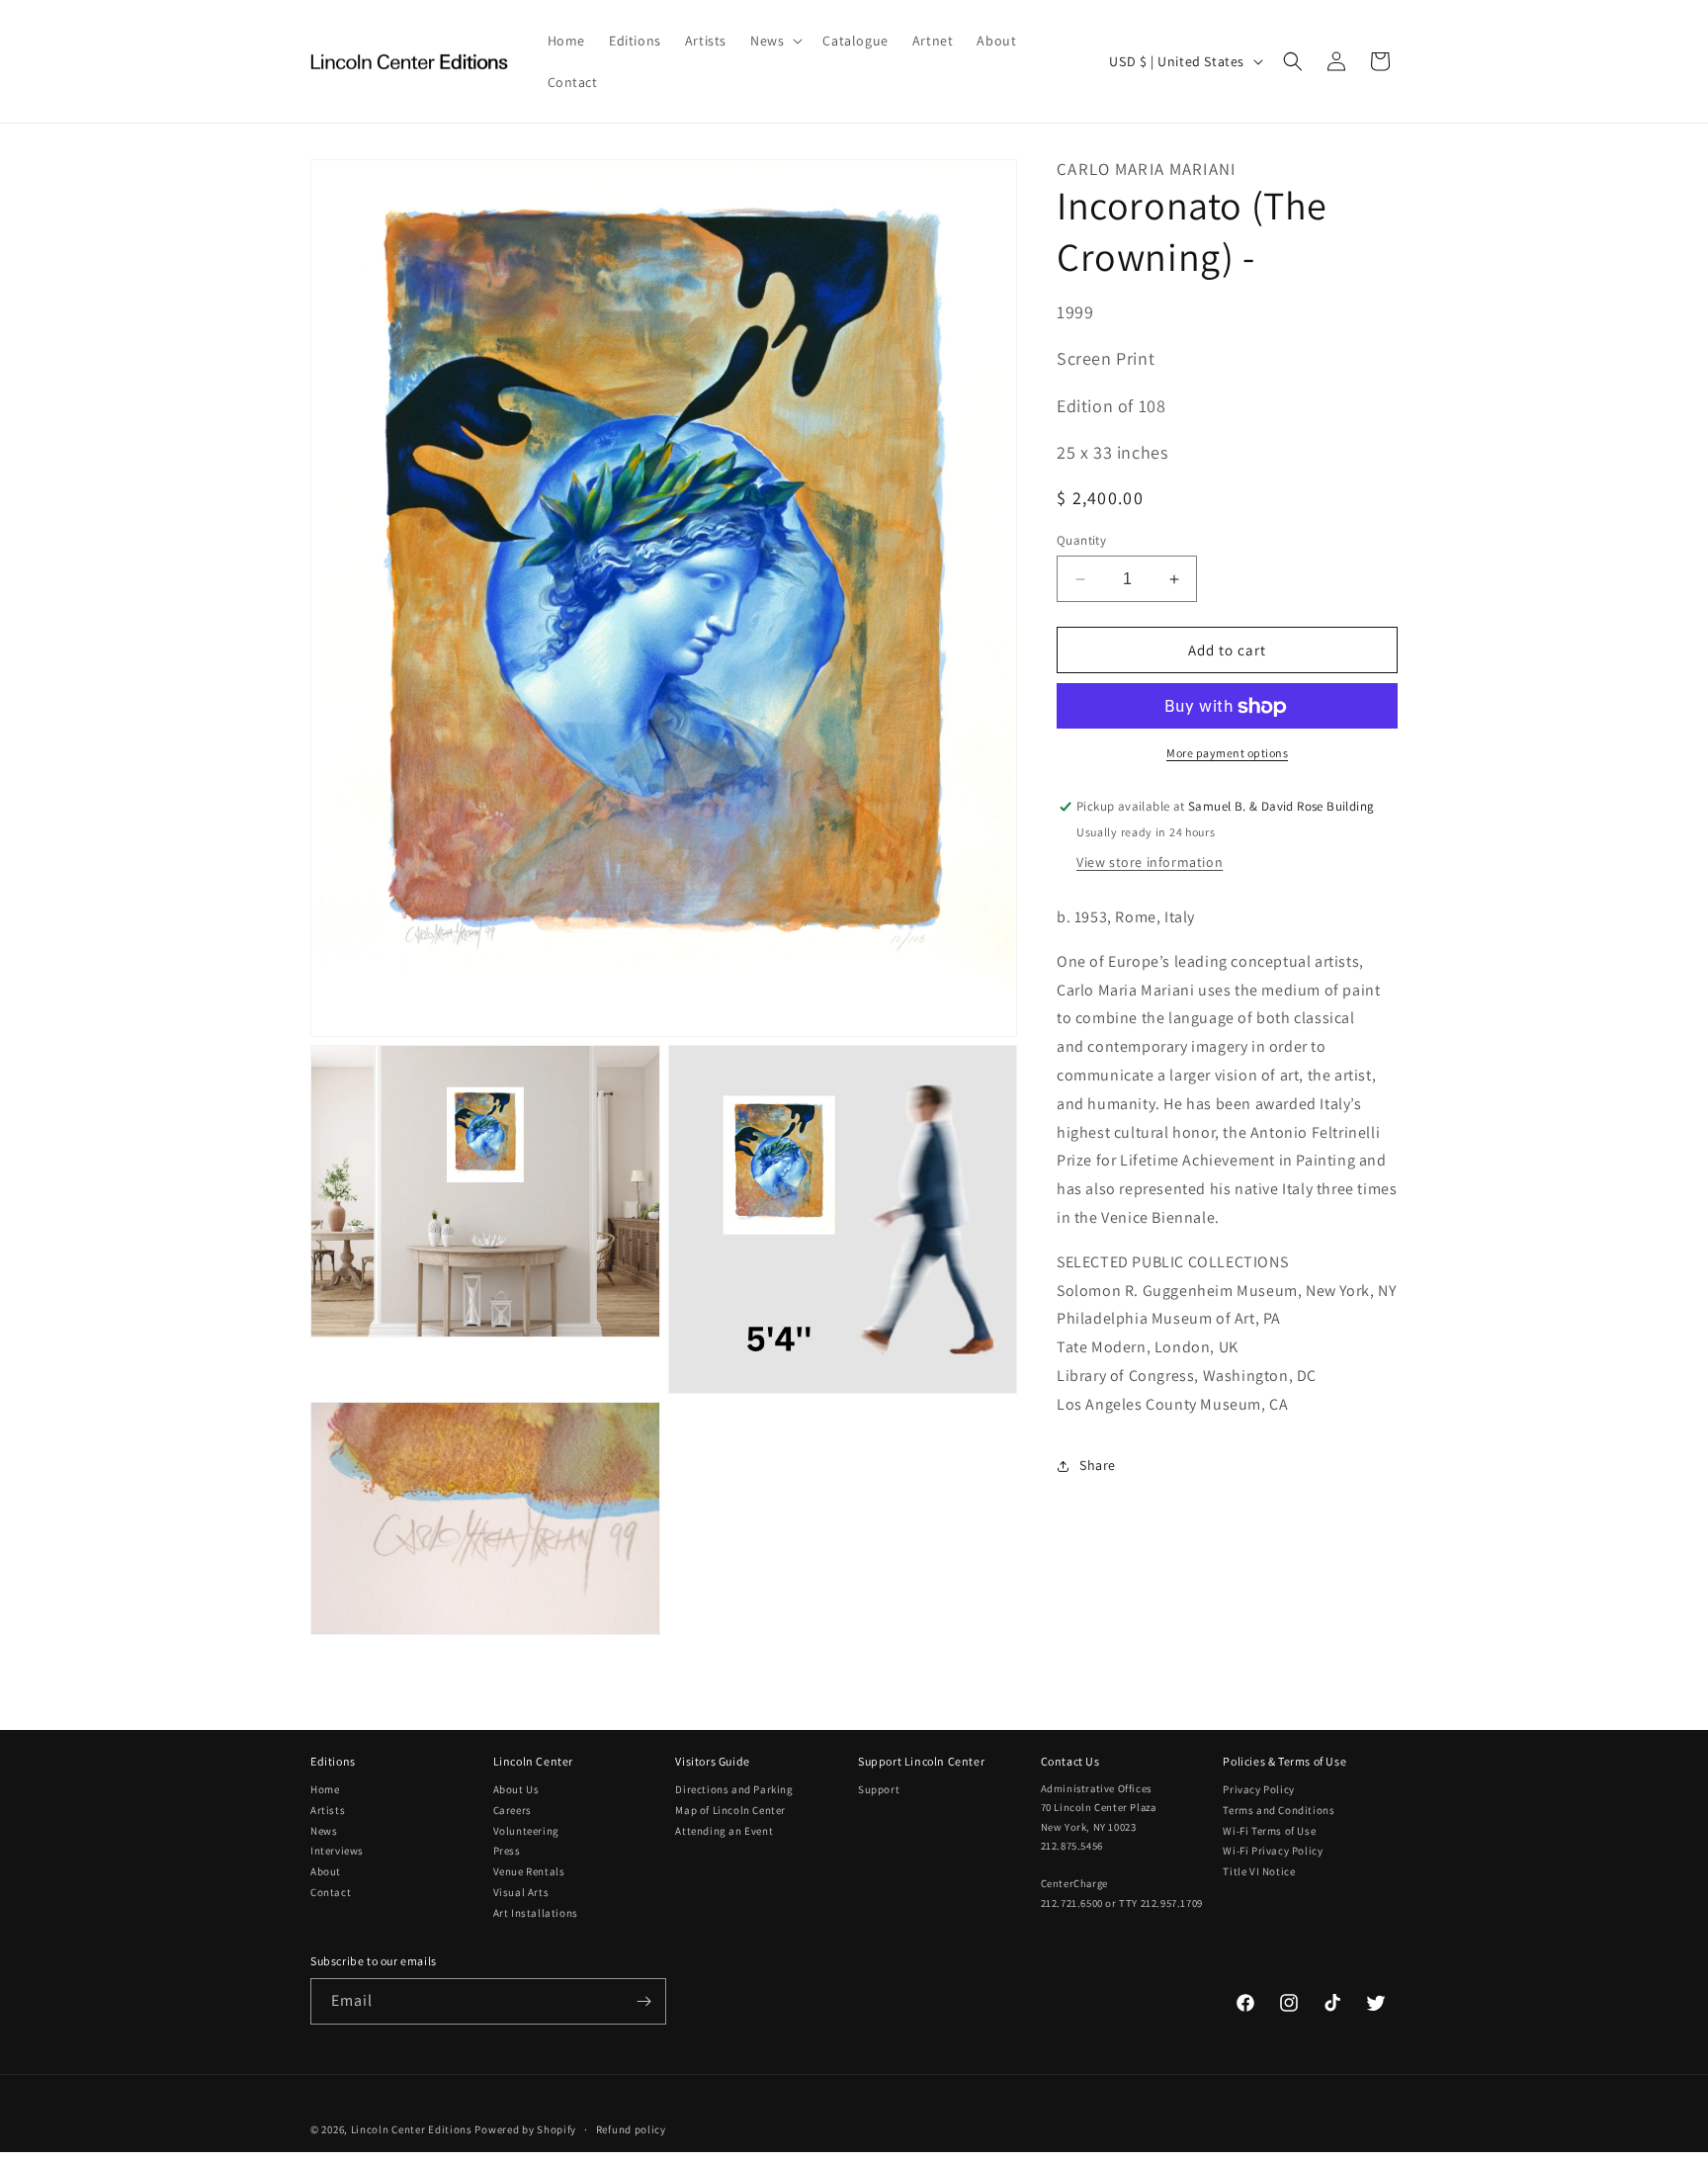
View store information (1150, 863)
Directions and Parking (734, 1789)
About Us (516, 1789)
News (324, 1831)
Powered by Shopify (525, 2129)
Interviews (337, 1851)
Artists (328, 1810)
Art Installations (536, 1913)
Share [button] (1098, 1466)
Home (325, 1789)
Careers (512, 1810)
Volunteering (526, 1831)
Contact (331, 1892)
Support (879, 1789)
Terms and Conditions (1279, 1810)
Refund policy (631, 2129)
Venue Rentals (529, 1871)
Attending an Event (724, 1831)
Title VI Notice (1259, 1871)
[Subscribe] (643, 2001)
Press (507, 1851)
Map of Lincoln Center (730, 1810)
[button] (774, 41)
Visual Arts (521, 1892)
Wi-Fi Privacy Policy (1273, 1851)
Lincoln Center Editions (412, 2129)
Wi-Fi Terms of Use (1269, 1831)
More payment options (1227, 754)
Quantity (1081, 540)
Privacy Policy (1258, 1789)
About (326, 1871)
